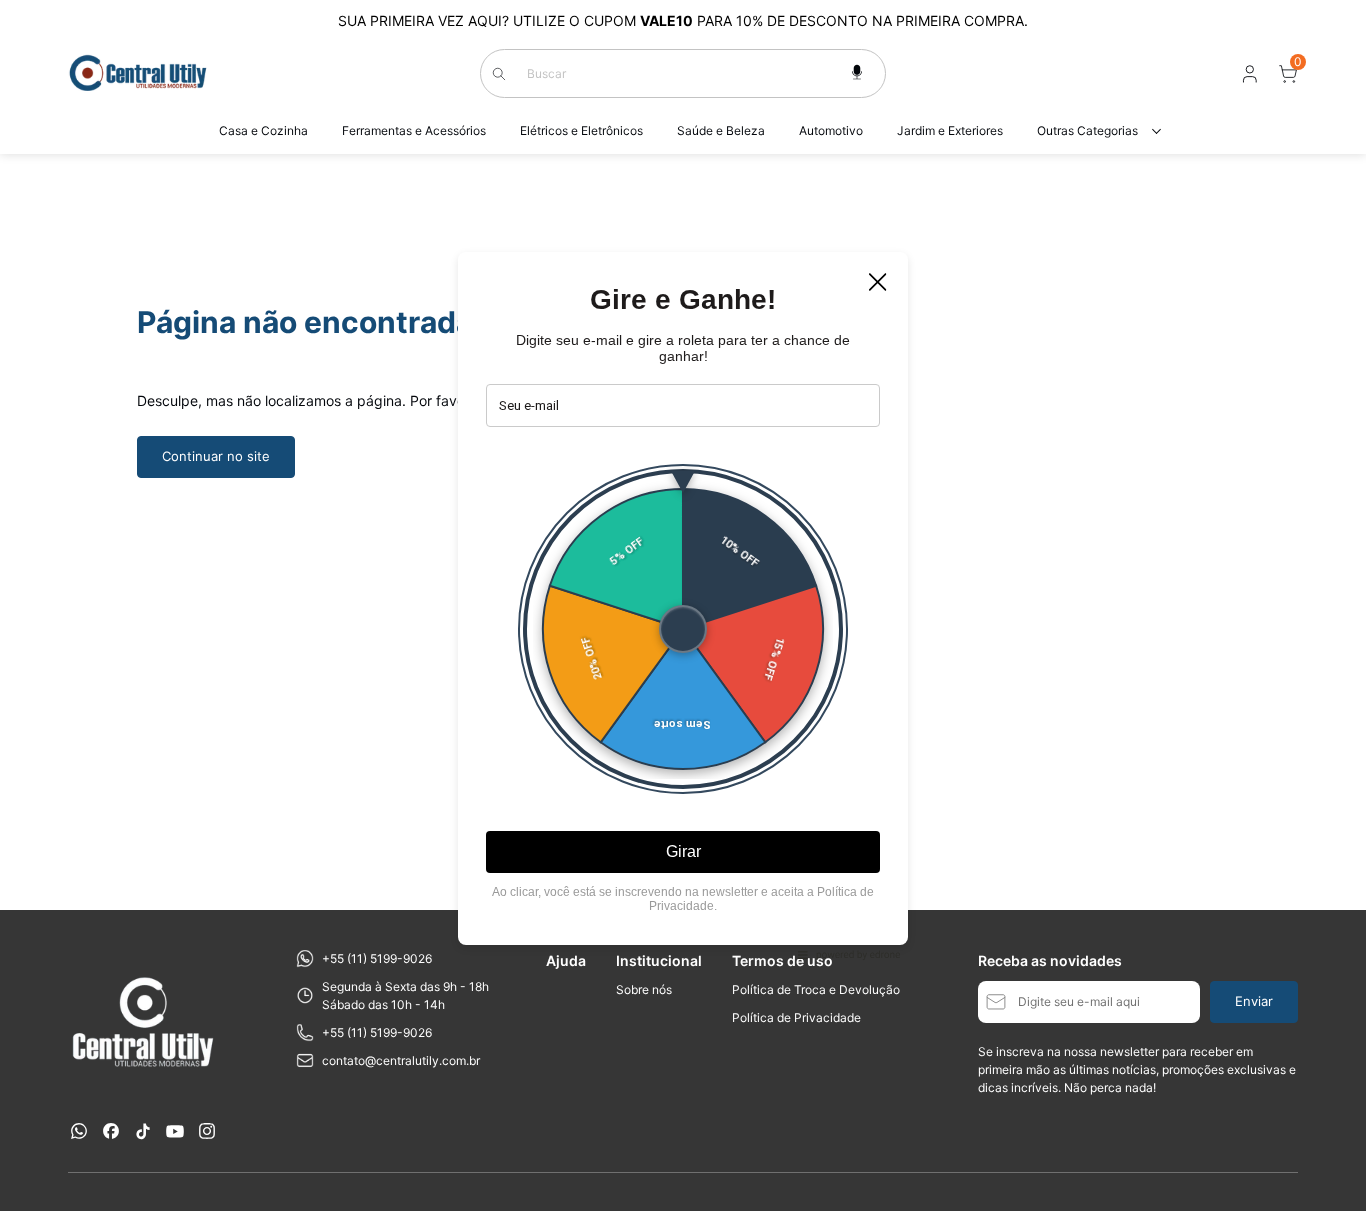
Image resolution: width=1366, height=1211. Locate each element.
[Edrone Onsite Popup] (683, 605)
